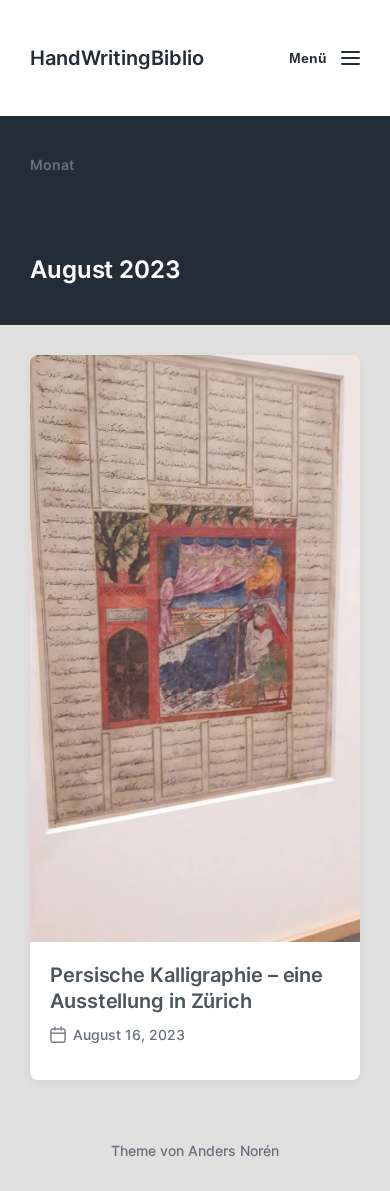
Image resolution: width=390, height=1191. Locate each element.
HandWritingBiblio (117, 58)
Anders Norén (233, 1150)
